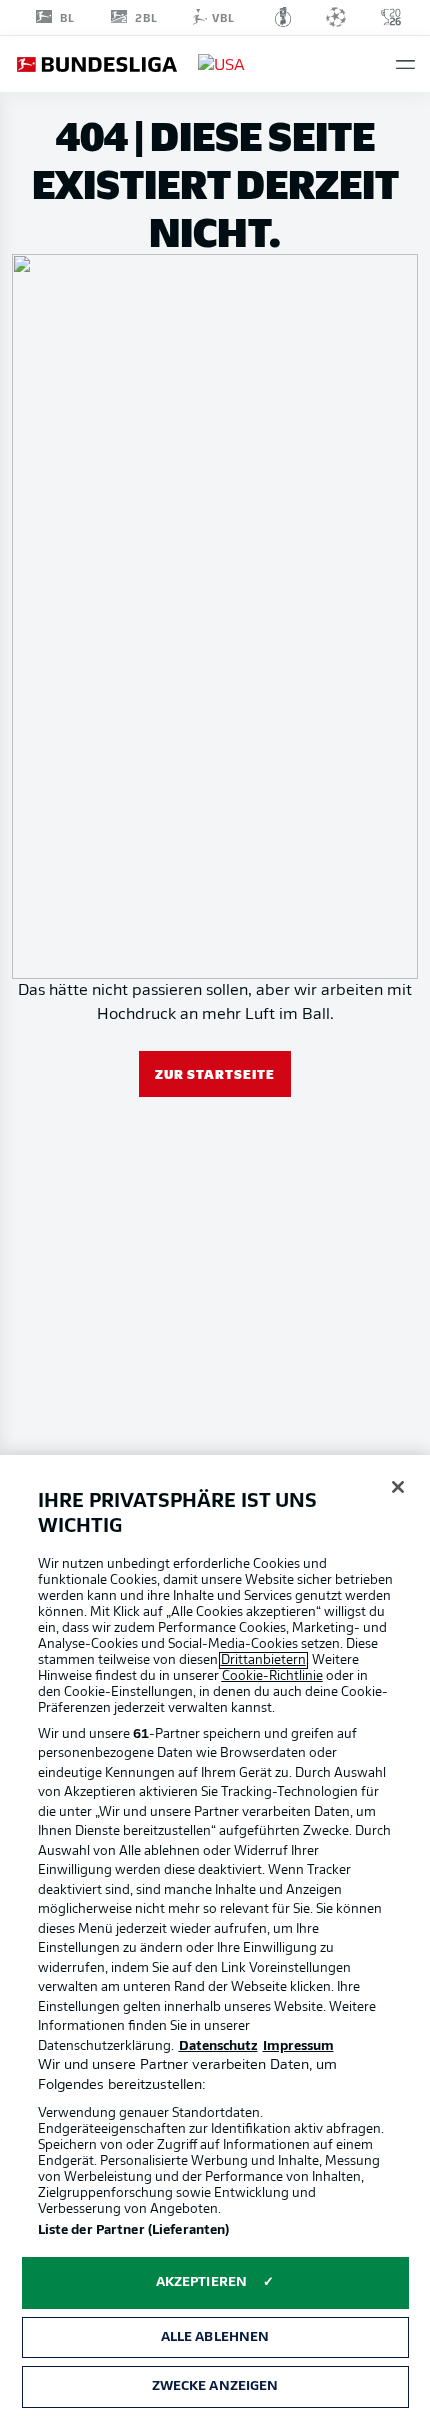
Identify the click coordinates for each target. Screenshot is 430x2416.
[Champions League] (336, 17)
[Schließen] (398, 1487)
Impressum (298, 2046)
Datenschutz (218, 2046)
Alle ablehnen (215, 2337)
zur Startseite (215, 1073)
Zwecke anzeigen (215, 2386)
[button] (405, 64)
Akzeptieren (201, 2282)
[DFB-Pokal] (283, 17)
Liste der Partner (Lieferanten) (134, 2230)
